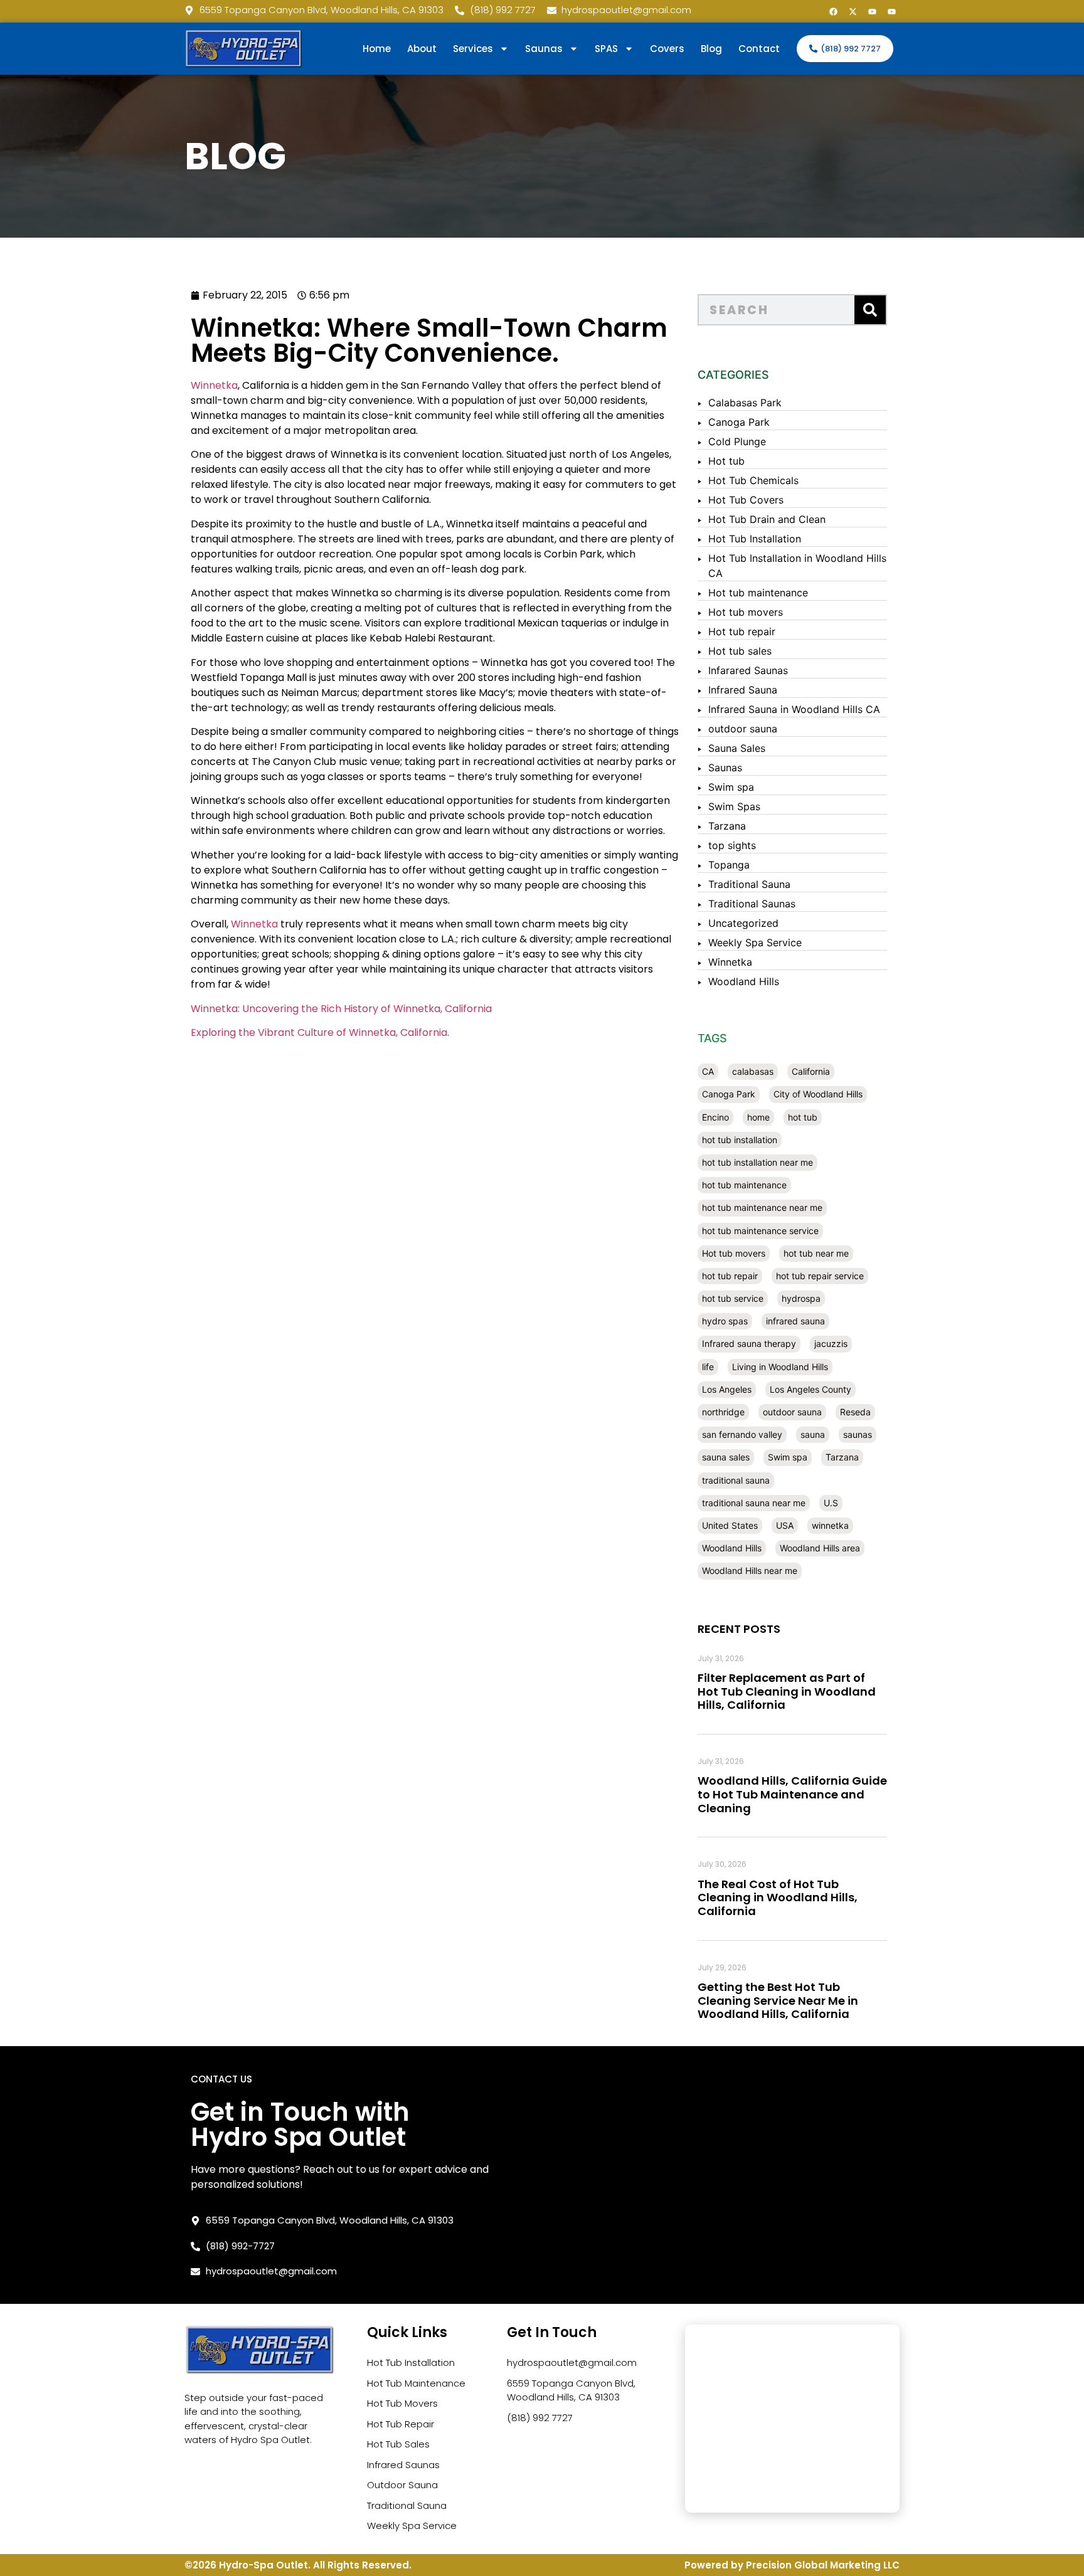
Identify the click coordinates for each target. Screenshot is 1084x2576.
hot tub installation (740, 1140)
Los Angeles (727, 1389)
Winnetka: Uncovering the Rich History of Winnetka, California (341, 1009)
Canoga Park (739, 422)
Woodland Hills (744, 981)
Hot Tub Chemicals (753, 480)
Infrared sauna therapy (749, 1343)
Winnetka (214, 385)
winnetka (830, 1525)
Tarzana (727, 826)
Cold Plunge (737, 441)
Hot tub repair (742, 631)
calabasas (753, 1071)
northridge (723, 1412)
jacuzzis (831, 1343)
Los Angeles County (810, 1389)
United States (730, 1525)
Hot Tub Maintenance (416, 2383)
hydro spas (725, 1321)
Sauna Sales (737, 748)
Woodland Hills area (820, 1548)
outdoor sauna (743, 729)
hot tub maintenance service (760, 1231)
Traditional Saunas (752, 904)
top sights (732, 845)
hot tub (803, 1117)
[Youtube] (872, 11)
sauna (813, 1434)
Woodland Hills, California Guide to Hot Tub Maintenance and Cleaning (792, 1794)
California (811, 1071)
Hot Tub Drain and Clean (767, 519)
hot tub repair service (820, 1276)
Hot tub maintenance (758, 593)
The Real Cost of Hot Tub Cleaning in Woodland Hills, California (778, 1898)
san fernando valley (742, 1434)
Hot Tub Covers (746, 500)
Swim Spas (734, 806)
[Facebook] (833, 11)
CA (708, 1071)
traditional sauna (736, 1480)
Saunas (725, 768)
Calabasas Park (745, 403)
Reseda (855, 1412)
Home (377, 49)
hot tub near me (816, 1253)
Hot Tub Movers (402, 2403)
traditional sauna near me (754, 1503)
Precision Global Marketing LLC (823, 2565)
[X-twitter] (853, 11)
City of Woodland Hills (818, 1094)
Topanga (729, 865)
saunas (858, 1434)
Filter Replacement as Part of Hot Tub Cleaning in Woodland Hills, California (787, 1691)
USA (785, 1525)
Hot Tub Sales (398, 2444)
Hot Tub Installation (755, 539)
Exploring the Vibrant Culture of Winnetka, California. (320, 1032)
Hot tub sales (740, 651)
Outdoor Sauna (402, 2485)
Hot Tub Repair (401, 2424)
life (708, 1367)
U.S (831, 1503)
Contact (759, 49)
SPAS (606, 49)
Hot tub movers (746, 612)
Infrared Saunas (403, 2465)
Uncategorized (743, 923)
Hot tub (726, 461)
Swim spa (731, 787)
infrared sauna (795, 1321)
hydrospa (801, 1298)
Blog (711, 49)
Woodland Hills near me (750, 1570)
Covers (667, 49)
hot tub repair (730, 1276)
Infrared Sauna (743, 690)
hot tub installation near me (757, 1162)
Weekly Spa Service (755, 942)
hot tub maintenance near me (762, 1207)
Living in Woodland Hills (780, 1367)
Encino (715, 1117)
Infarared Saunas (748, 670)
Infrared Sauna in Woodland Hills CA (794, 709)
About (422, 49)
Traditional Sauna (749, 884)
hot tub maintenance (744, 1185)
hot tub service (733, 1298)
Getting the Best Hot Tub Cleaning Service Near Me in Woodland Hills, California (778, 2000)
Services (473, 49)
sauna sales (726, 1457)
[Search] (870, 310)
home (758, 1117)
